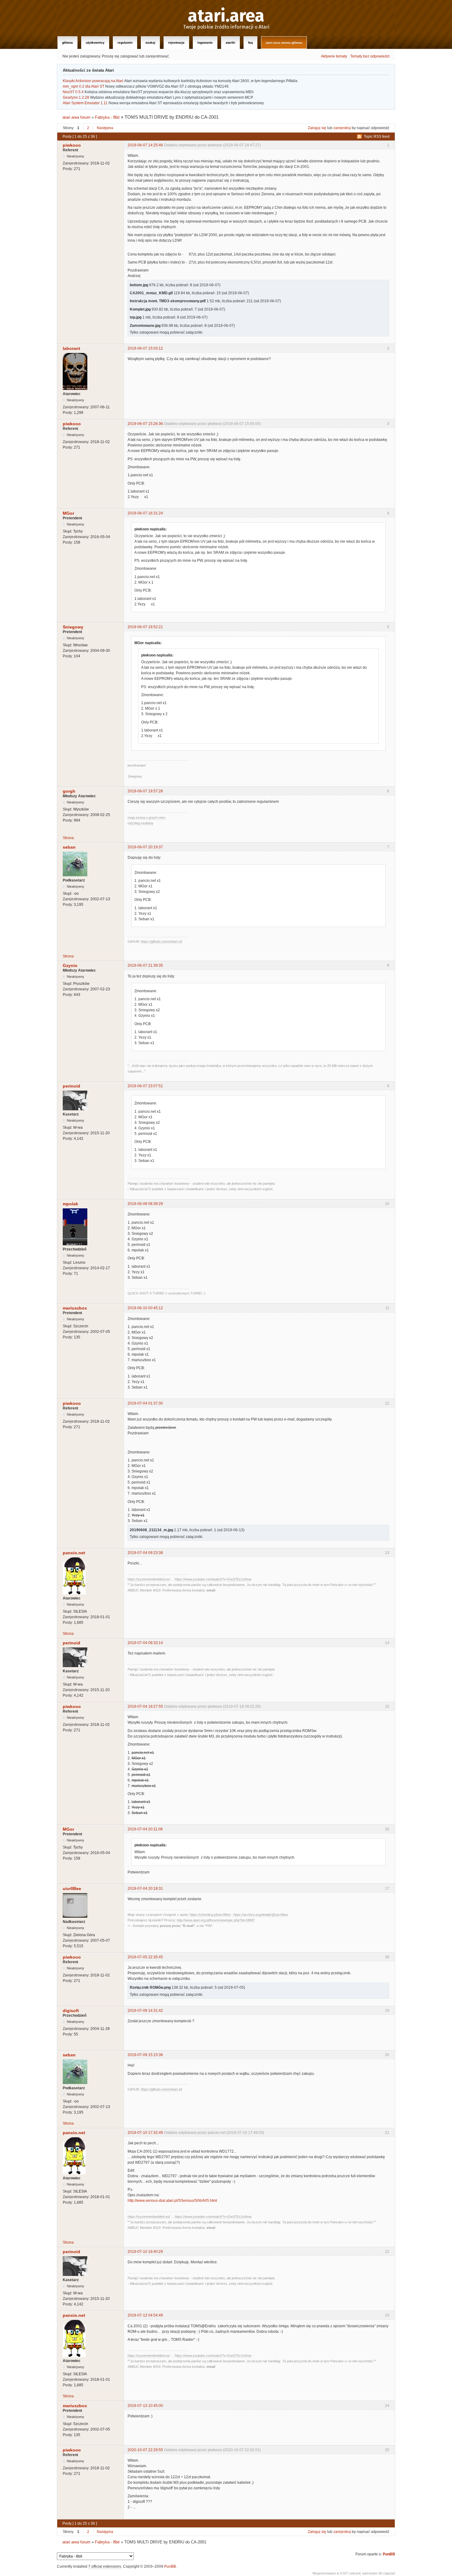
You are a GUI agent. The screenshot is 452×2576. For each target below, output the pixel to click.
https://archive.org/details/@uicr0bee (261, 1915)
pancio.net (74, 1553)
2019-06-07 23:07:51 (145, 1086)
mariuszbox (75, 1308)
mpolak (70, 1204)
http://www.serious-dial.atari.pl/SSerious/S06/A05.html (172, 2201)
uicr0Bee (72, 1888)
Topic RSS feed (377, 137)
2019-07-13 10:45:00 (145, 2406)
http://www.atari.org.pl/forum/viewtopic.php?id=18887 (216, 1920)
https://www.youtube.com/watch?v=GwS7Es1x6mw (213, 1579)
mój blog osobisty (141, 823)
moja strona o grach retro (147, 818)
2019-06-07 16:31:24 (145, 513)
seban (69, 847)
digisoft (71, 2011)
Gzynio (70, 965)
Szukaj (150, 43)
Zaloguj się (317, 128)
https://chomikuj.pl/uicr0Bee (210, 1915)
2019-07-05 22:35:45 (145, 1957)
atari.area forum (76, 117)
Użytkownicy (95, 43)
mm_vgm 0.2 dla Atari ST (83, 86)
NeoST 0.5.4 (73, 92)
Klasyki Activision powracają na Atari (93, 81)
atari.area (226, 16)
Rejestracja (176, 43)
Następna (105, 128)
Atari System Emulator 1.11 (85, 103)
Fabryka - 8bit (107, 117)
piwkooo (72, 145)
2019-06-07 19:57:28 (145, 791)
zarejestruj (342, 128)
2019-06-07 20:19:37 (145, 847)
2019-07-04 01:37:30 (145, 1403)
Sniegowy (73, 627)
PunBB (389, 2554)
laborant (71, 348)
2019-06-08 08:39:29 (145, 1204)
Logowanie (205, 43)
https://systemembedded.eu (148, 1579)
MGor (68, 513)
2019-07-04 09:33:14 (145, 1643)
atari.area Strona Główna (284, 43)
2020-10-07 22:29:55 (145, 2450)
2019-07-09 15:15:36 (145, 2055)
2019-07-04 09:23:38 (145, 1553)
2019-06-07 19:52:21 (145, 627)
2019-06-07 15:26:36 (145, 424)
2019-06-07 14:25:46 (145, 145)
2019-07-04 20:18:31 (145, 1888)
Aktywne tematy (334, 56)
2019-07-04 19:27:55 (145, 1706)
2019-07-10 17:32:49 (145, 2133)
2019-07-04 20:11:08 (145, 1829)
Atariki (230, 43)
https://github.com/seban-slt (161, 941)
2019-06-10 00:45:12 (145, 1308)
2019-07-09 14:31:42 (145, 2011)
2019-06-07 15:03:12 (145, 348)
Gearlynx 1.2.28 (76, 97)
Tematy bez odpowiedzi (370, 56)
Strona (68, 838)
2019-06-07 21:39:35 (145, 965)
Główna (67, 43)
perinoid (71, 1086)
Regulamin (125, 43)
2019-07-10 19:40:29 (145, 2252)
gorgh (69, 791)
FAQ (250, 43)
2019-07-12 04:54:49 (145, 2315)
